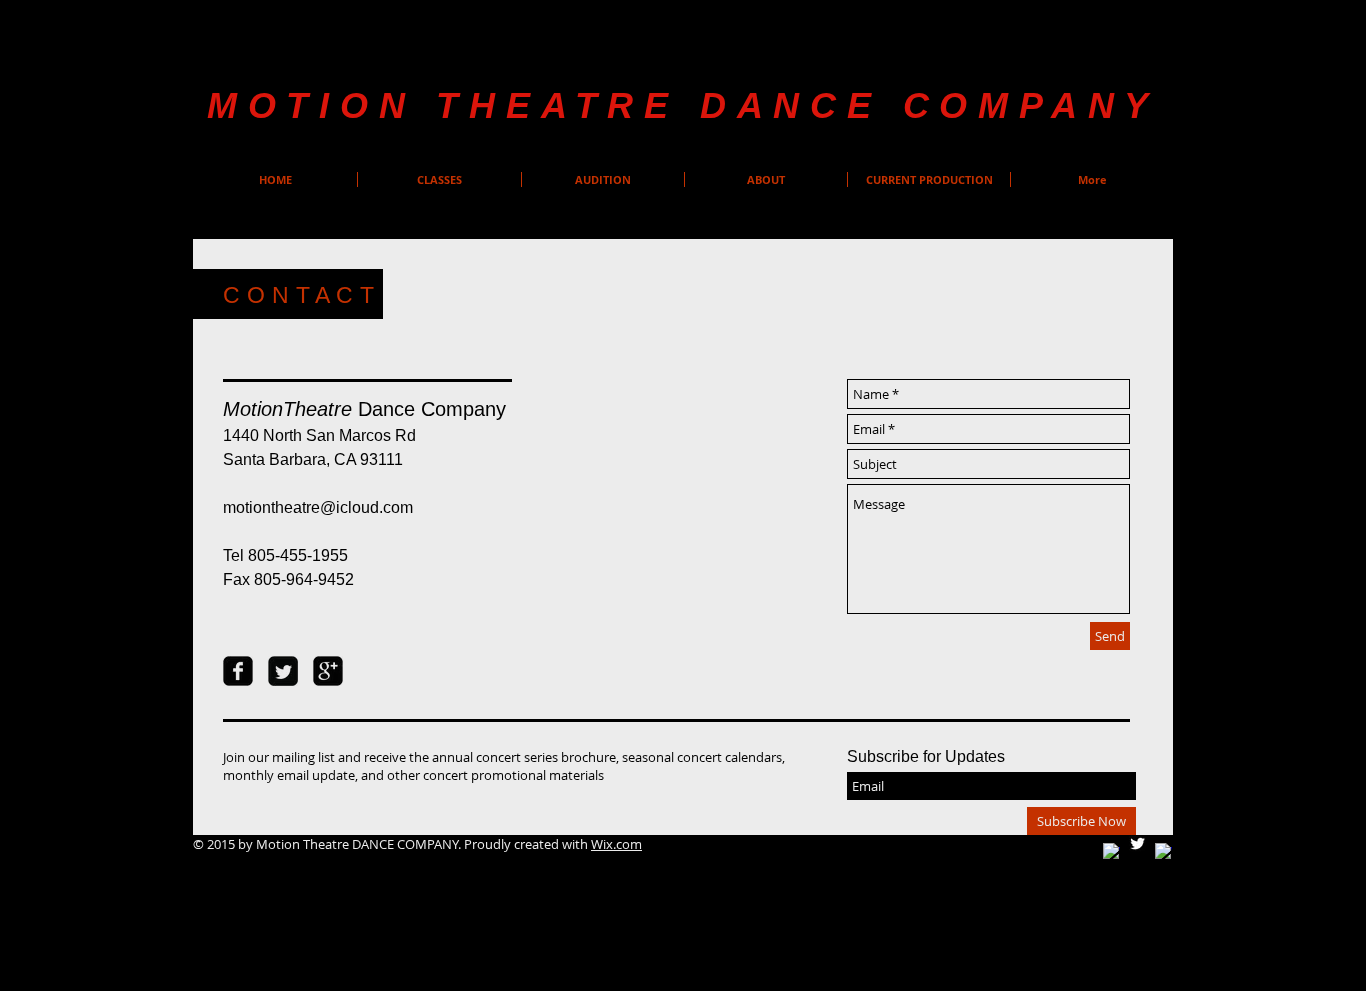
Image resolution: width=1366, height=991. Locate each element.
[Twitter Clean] (1137, 843)
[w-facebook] (1111, 851)
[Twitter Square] (283, 671)
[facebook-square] (238, 671)
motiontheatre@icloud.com (318, 507)
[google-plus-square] (328, 671)
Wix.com (616, 844)
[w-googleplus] (1163, 851)
